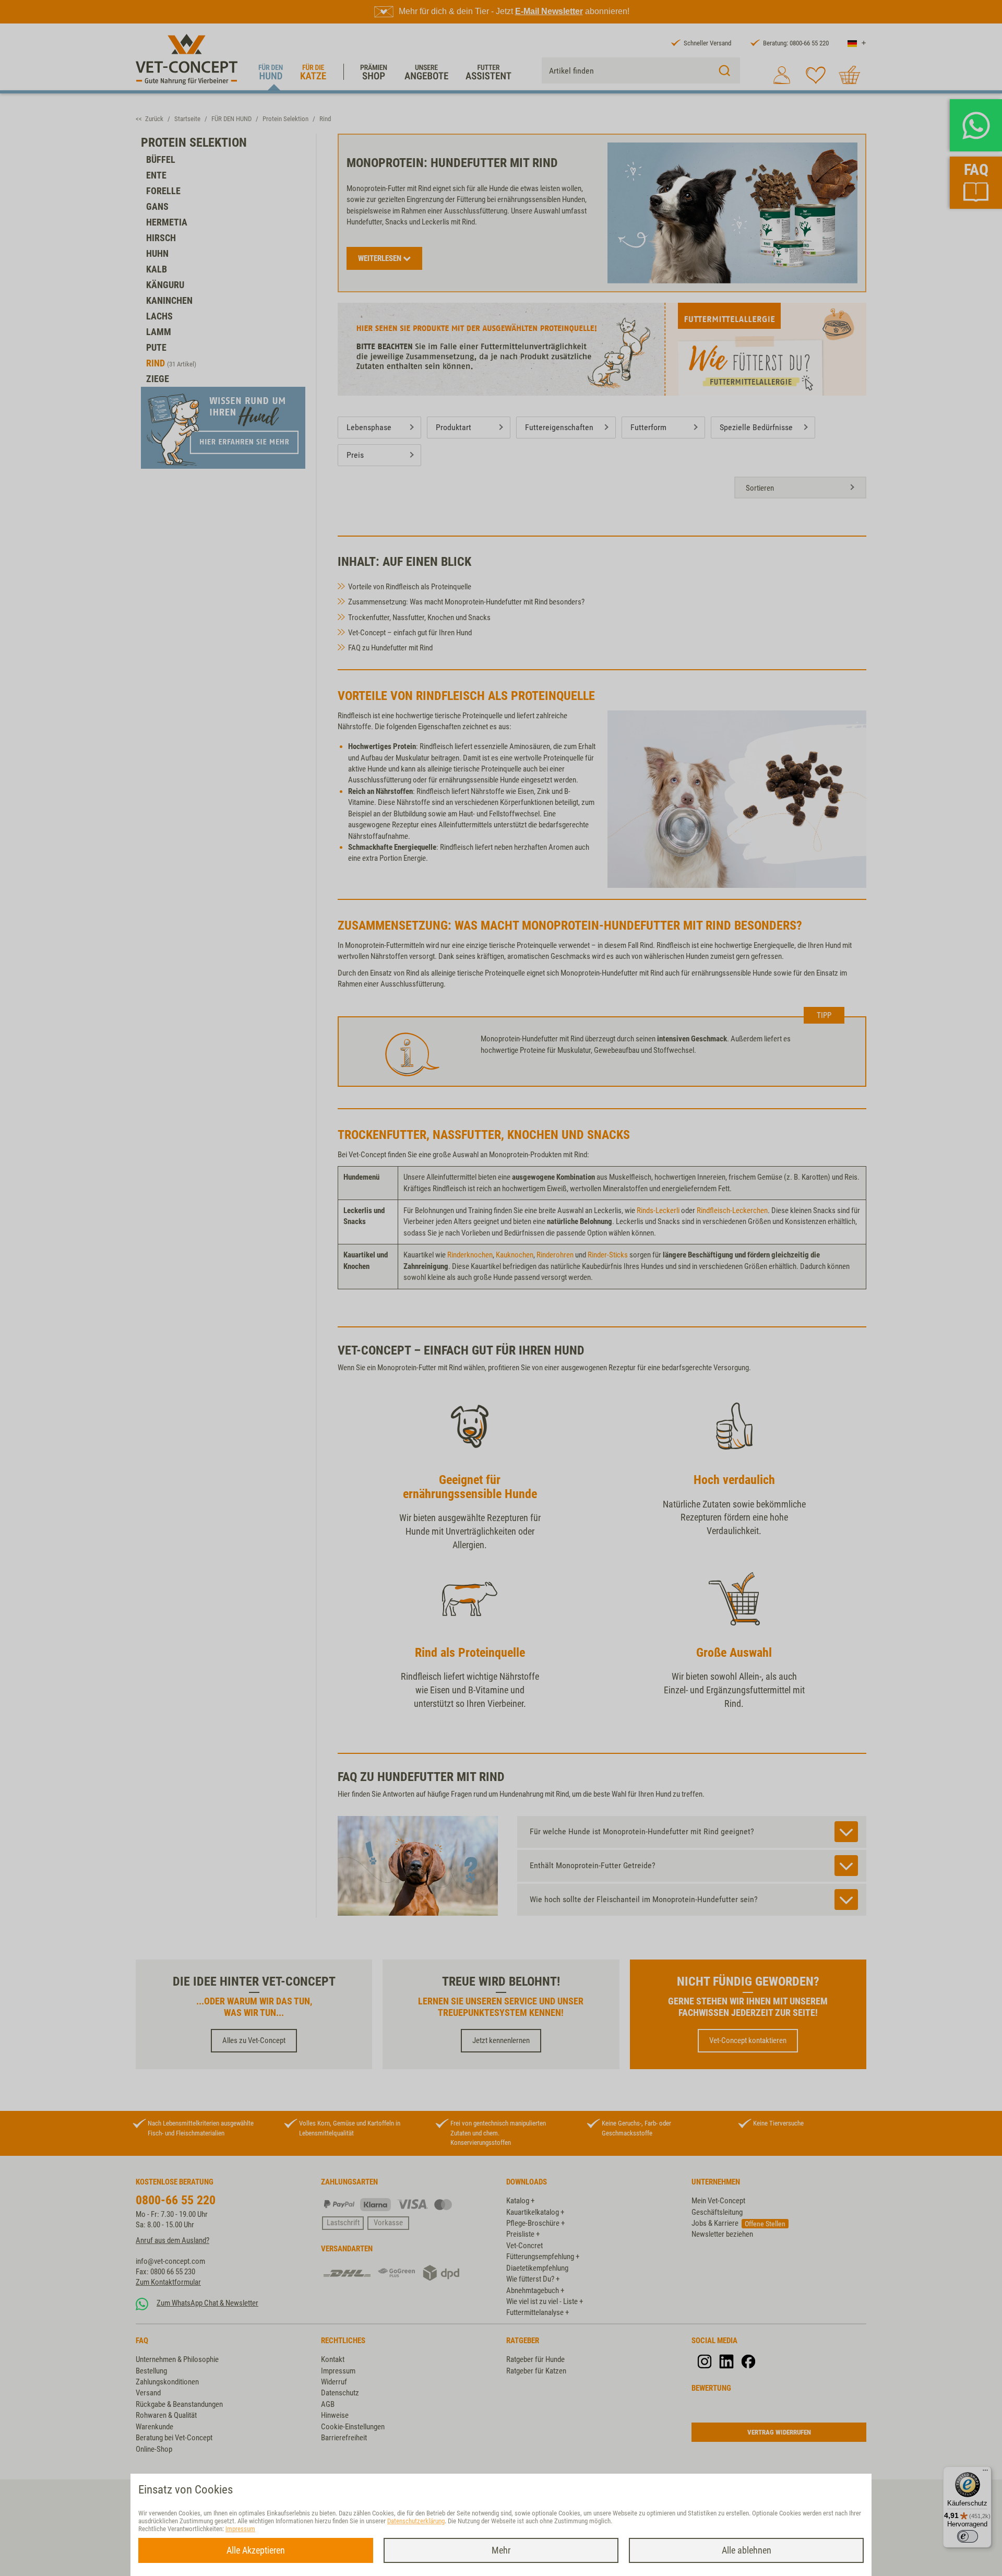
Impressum (240, 2529)
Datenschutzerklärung (416, 2521)
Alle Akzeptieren (256, 2550)
